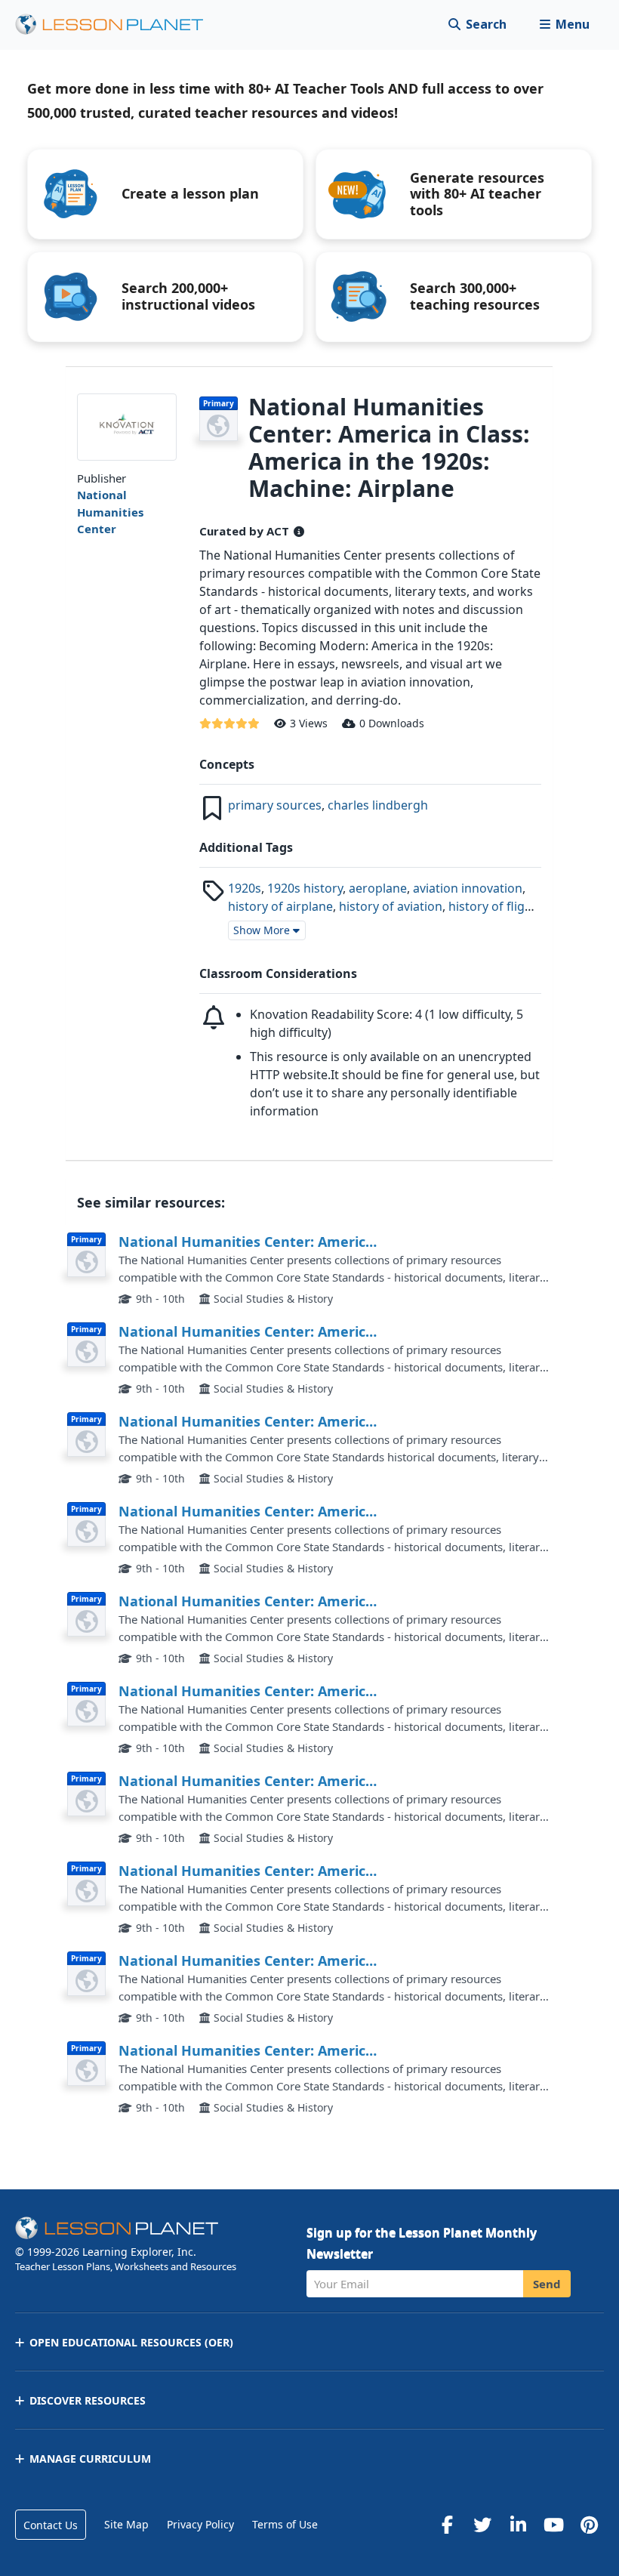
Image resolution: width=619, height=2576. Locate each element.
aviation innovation (468, 888)
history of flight (493, 906)
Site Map (126, 2524)
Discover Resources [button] (88, 2400)
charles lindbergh (378, 805)
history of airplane (280, 906)
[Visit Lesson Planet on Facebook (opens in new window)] (447, 2525)
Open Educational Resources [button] (131, 2342)
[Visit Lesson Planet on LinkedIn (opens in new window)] (518, 2525)
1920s (245, 888)
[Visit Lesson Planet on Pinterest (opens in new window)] (589, 2525)
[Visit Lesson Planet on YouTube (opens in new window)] (553, 2525)
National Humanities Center (110, 512)
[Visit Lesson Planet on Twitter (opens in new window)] (482, 2525)
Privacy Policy (200, 2524)
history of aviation (391, 906)
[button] (564, 25)
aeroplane (378, 888)
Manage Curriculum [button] (90, 2459)
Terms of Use (285, 2524)
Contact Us (51, 2525)
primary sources (275, 805)
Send (547, 2284)
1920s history (305, 888)
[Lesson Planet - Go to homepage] (118, 25)
